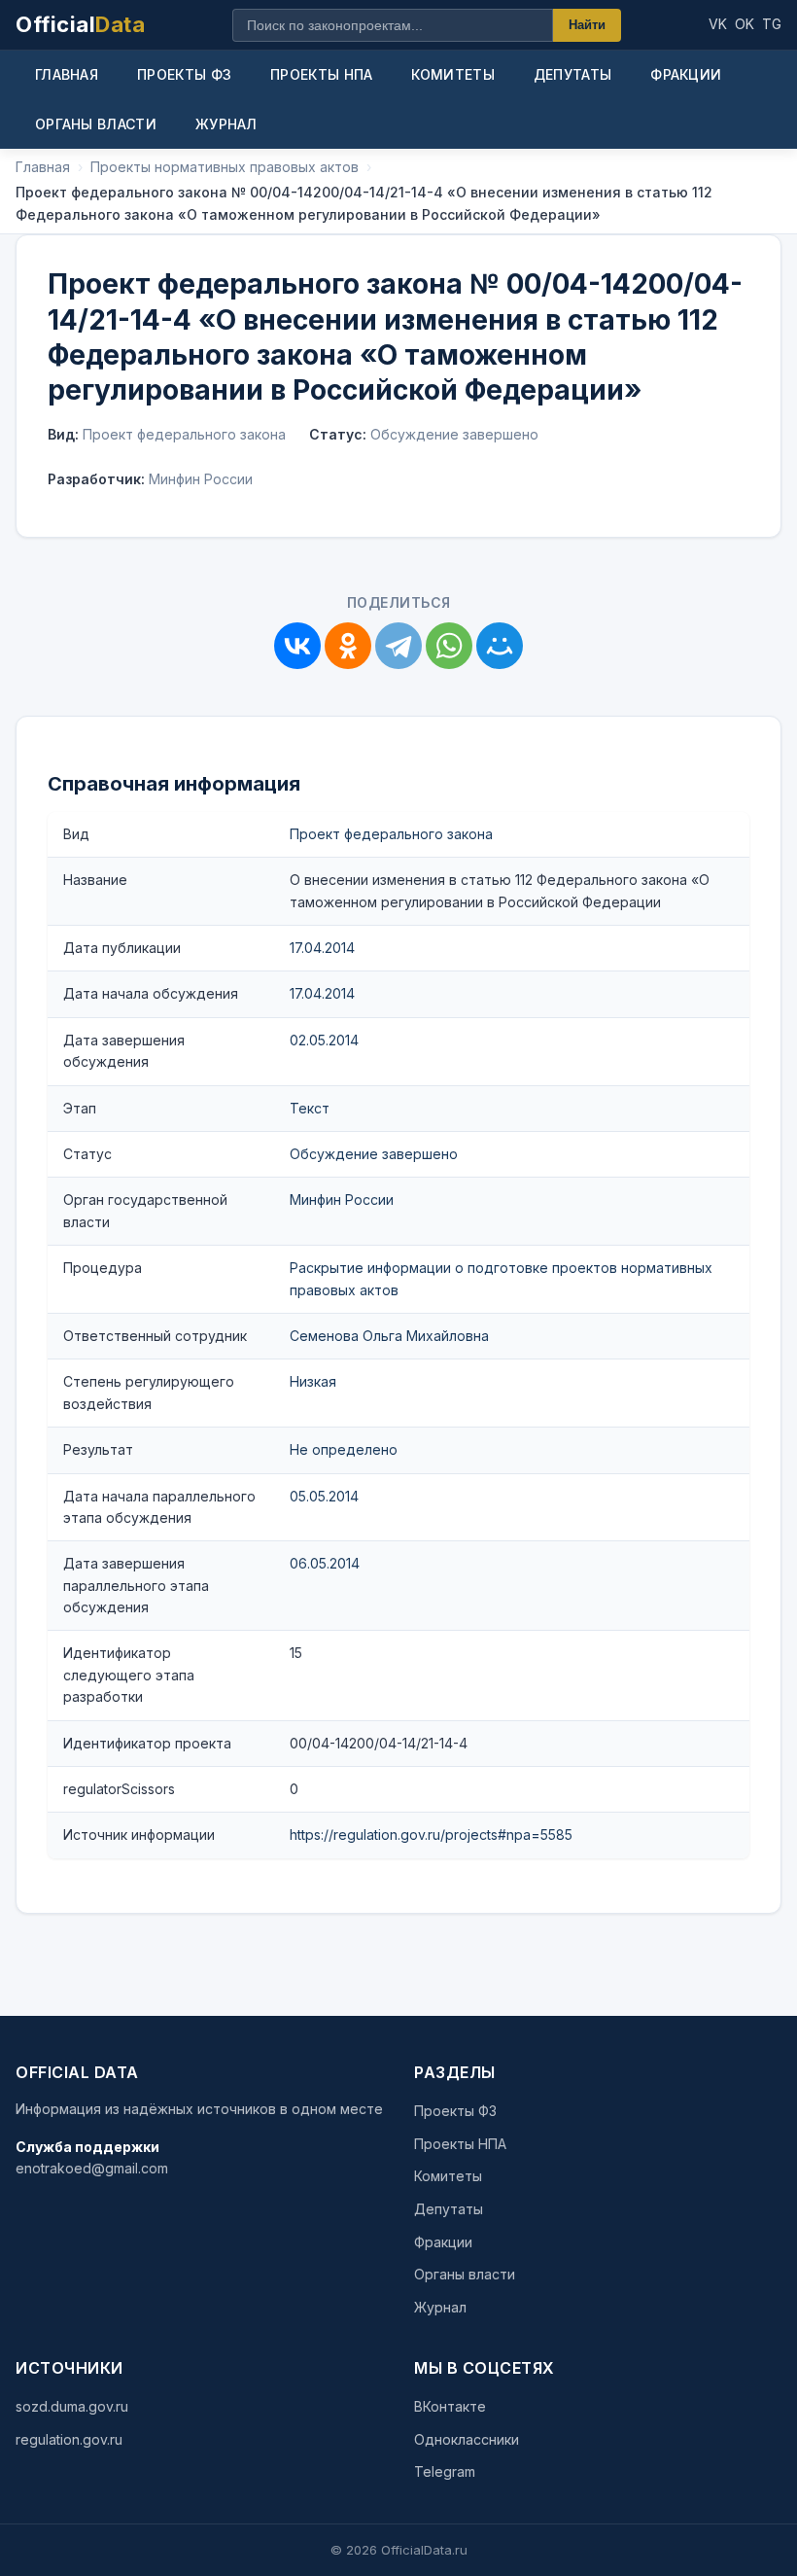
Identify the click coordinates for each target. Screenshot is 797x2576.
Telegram (445, 2471)
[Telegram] (398, 646)
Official (80, 24)
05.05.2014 (324, 1496)
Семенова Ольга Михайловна (389, 1336)
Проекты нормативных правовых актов (225, 167)
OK (745, 24)
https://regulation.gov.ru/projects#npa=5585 (431, 1835)
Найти (587, 25)
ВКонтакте (450, 2406)
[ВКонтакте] (297, 646)
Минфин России (342, 1200)
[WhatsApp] (449, 646)
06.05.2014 (325, 1563)
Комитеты (452, 74)
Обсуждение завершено (374, 1154)
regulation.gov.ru (69, 2439)
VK (718, 24)
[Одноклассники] (348, 646)
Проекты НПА (321, 74)
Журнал (226, 124)
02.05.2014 (324, 1040)
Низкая (313, 1381)
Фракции (686, 74)
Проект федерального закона (391, 834)
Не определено (344, 1449)
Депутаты (572, 74)
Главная (67, 74)
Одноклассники (467, 2439)
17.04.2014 (322, 948)
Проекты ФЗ (184, 74)
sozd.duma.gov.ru (72, 2406)
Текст (310, 1108)
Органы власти (96, 124)
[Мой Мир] (500, 646)
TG (772, 24)
